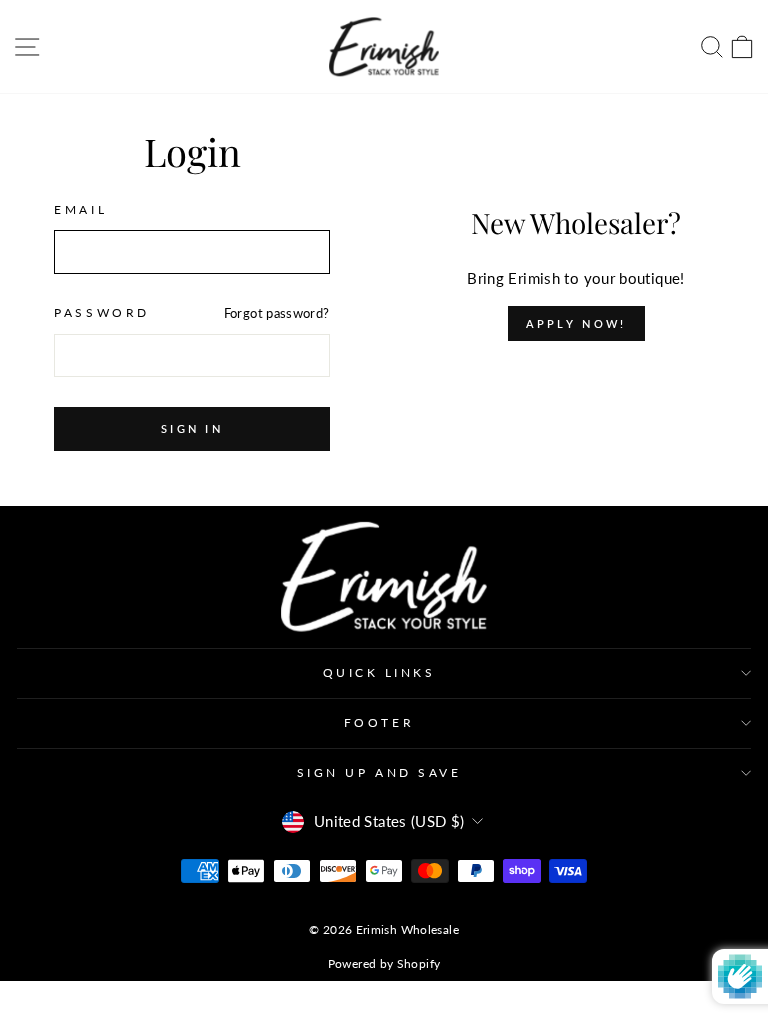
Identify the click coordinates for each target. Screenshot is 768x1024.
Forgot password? (277, 313)
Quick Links (379, 672)
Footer (379, 722)
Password (101, 312)
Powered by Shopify (384, 963)
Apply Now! (576, 323)
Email (80, 209)
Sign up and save (379, 772)
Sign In (192, 428)
